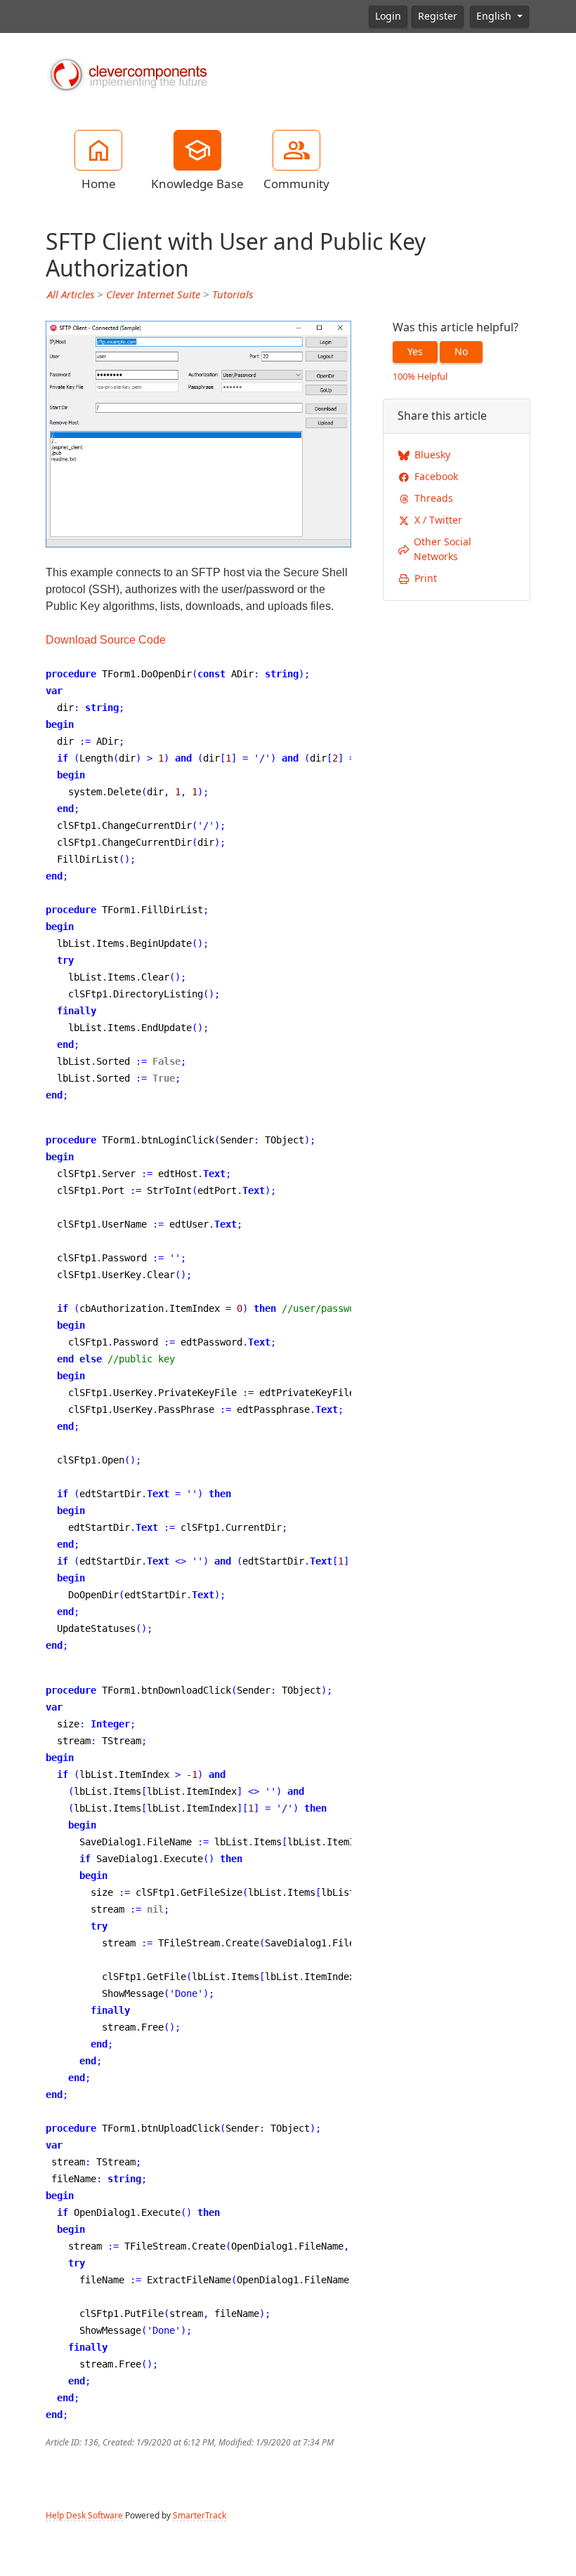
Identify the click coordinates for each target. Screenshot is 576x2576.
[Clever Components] (126, 74)
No (461, 352)
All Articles (71, 295)
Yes (415, 352)
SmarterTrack (199, 2516)
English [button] (495, 16)
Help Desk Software (84, 2516)
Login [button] (388, 16)
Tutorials (233, 295)
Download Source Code (106, 640)
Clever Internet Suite (153, 295)
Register (438, 16)
